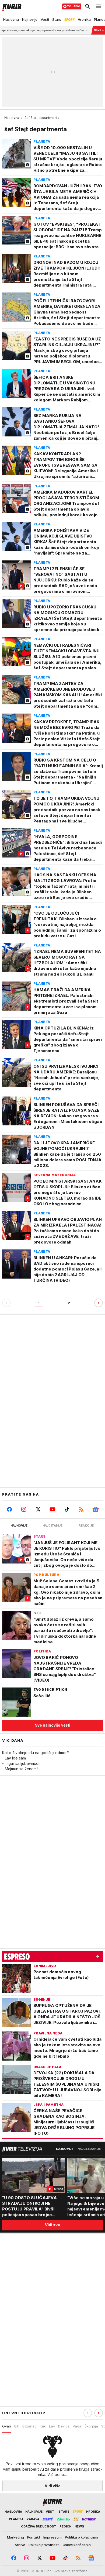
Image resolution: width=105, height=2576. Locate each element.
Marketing (15, 2537)
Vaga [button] (77, 2426)
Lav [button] (52, 2426)
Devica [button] (64, 2426)
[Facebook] (9, 1509)
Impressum (52, 2537)
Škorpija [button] (91, 2426)
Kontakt (34, 2537)
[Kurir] (11, 6)
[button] (99, 2413)
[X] (38, 1509)
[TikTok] (67, 1509)
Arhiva (20, 2545)
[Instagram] (24, 1509)
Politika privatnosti (44, 2545)
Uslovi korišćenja (77, 2545)
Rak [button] (43, 2426)
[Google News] (96, 1509)
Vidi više (53, 2486)
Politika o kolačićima (82, 2537)
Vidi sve (52, 2225)
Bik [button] (17, 2426)
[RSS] (81, 1509)
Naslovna (12, 118)
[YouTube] (52, 1509)
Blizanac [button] (29, 2426)
